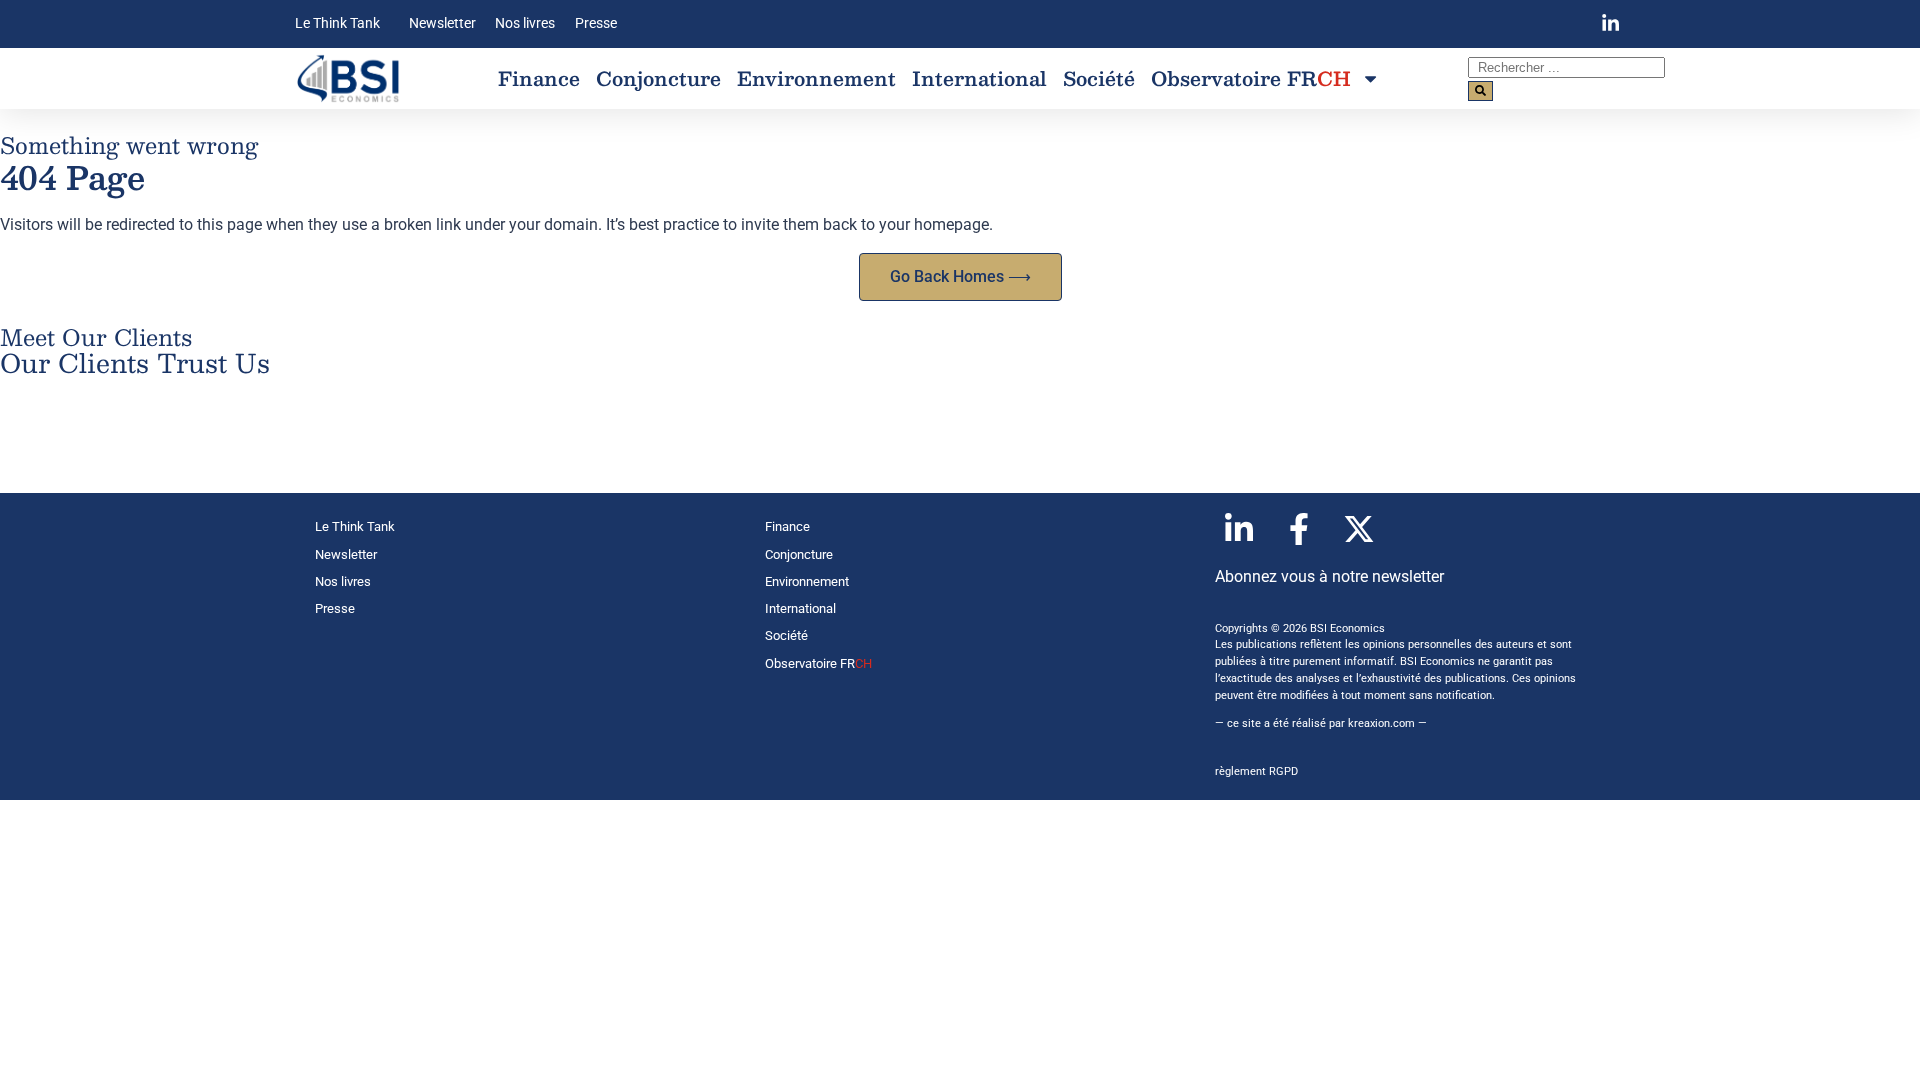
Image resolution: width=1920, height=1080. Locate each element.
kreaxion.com (1381, 723)
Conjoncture (658, 78)
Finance (539, 78)
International (979, 78)
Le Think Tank (337, 23)
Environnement (816, 78)
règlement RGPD (1256, 771)
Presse (596, 23)
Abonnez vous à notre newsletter (1329, 576)
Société (1099, 78)
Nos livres (525, 23)
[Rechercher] (1480, 91)
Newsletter (442, 23)
